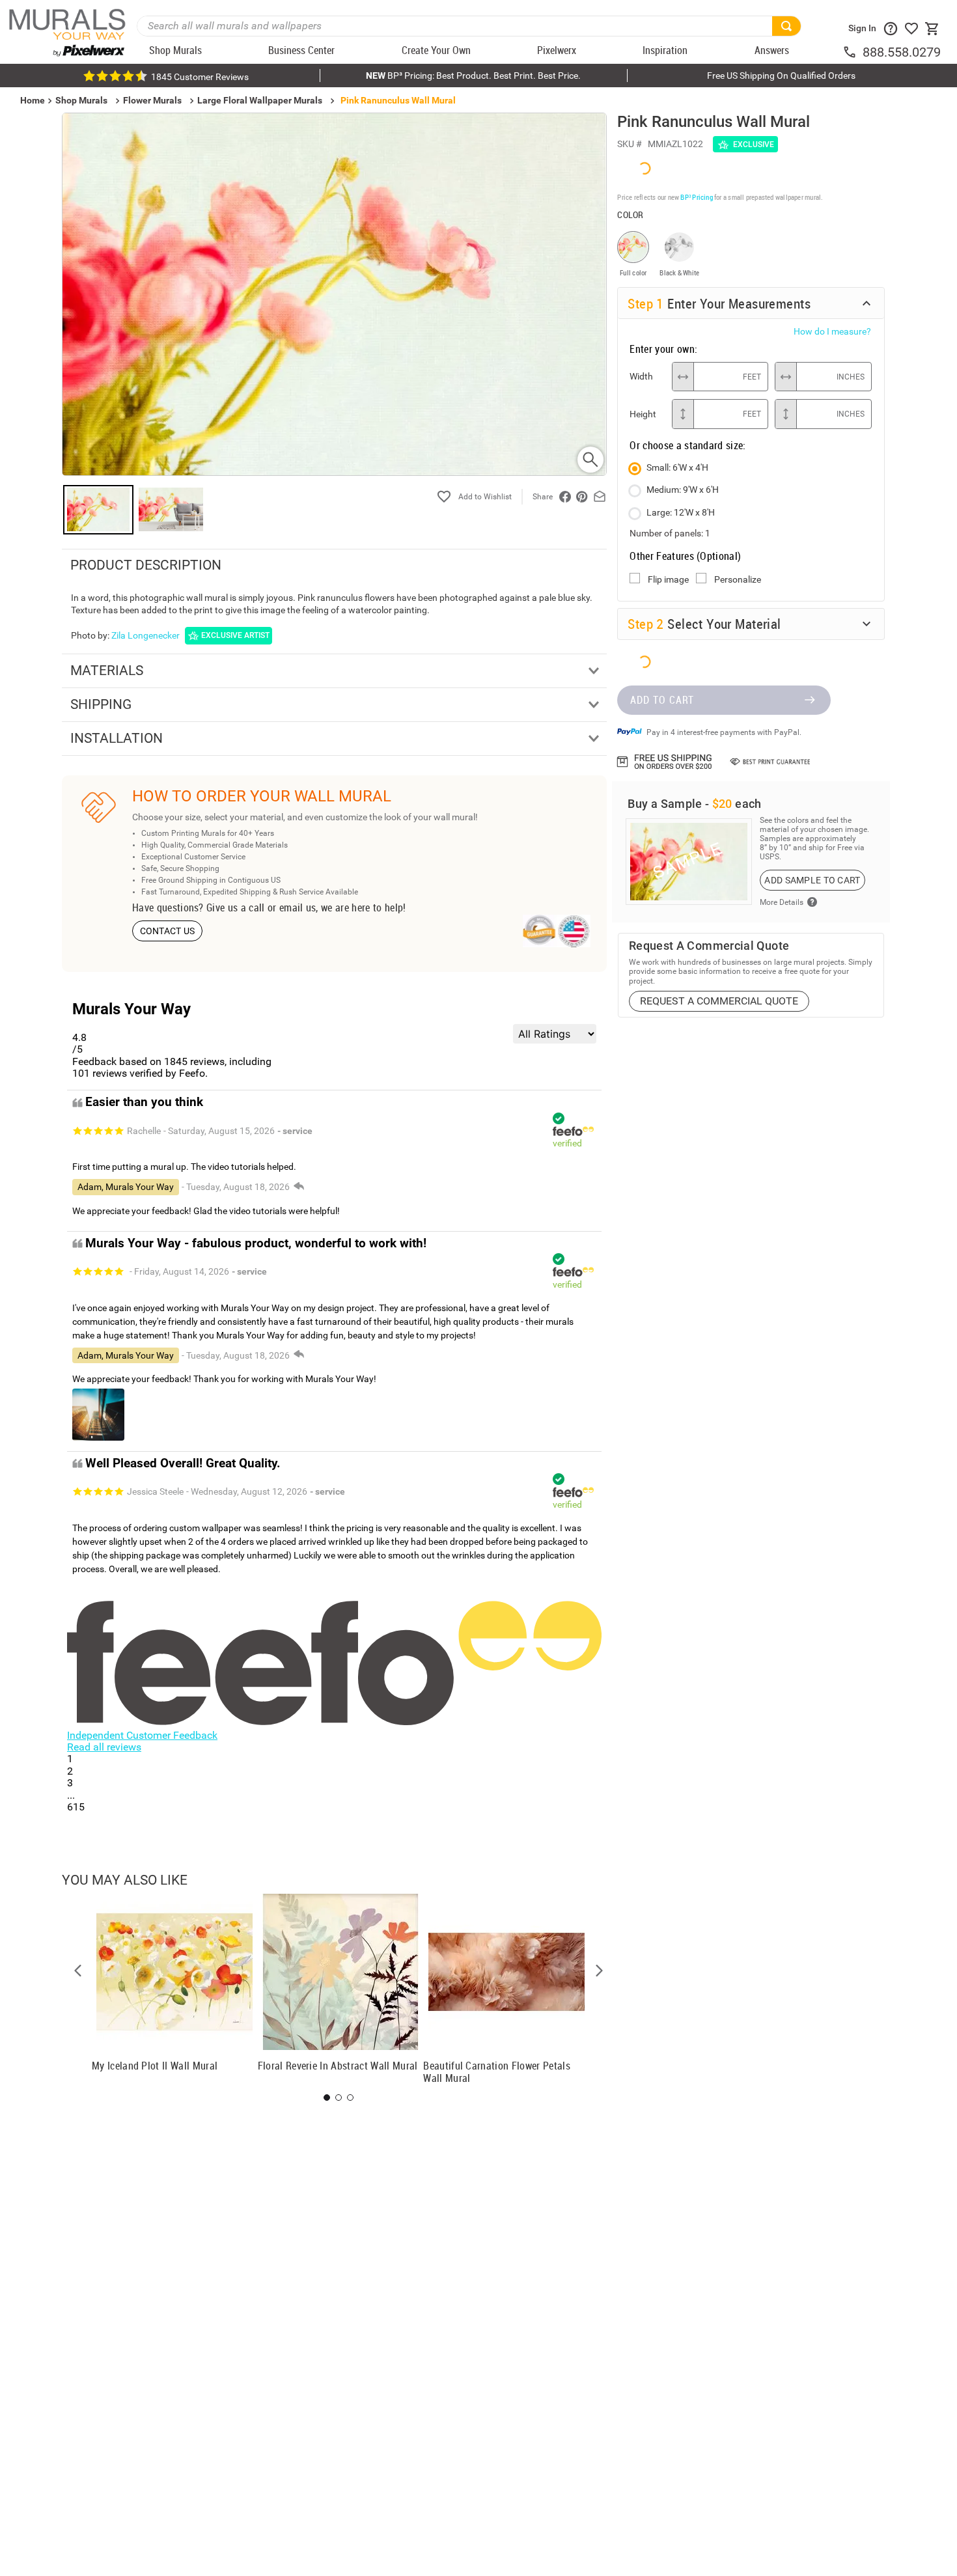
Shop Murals (81, 100)
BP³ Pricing (696, 196)
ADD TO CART (662, 699)
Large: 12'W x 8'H (681, 512)
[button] (78, 1971)
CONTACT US (168, 931)
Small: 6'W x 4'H (677, 467)
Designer (853, 1360)
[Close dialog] (927, 1159)
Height (643, 413)
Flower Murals (152, 100)
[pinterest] (582, 497)
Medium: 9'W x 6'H (683, 489)
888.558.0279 (902, 52)
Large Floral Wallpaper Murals (260, 100)
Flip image (668, 579)
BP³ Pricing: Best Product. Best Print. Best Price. (473, 76)
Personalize (738, 579)
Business (690, 1360)
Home (528, 1360)
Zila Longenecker (146, 635)
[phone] (852, 52)
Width (641, 376)
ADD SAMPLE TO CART (812, 879)
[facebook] (565, 497)
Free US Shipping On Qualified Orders (781, 76)
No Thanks (690, 1402)
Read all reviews (104, 1747)
